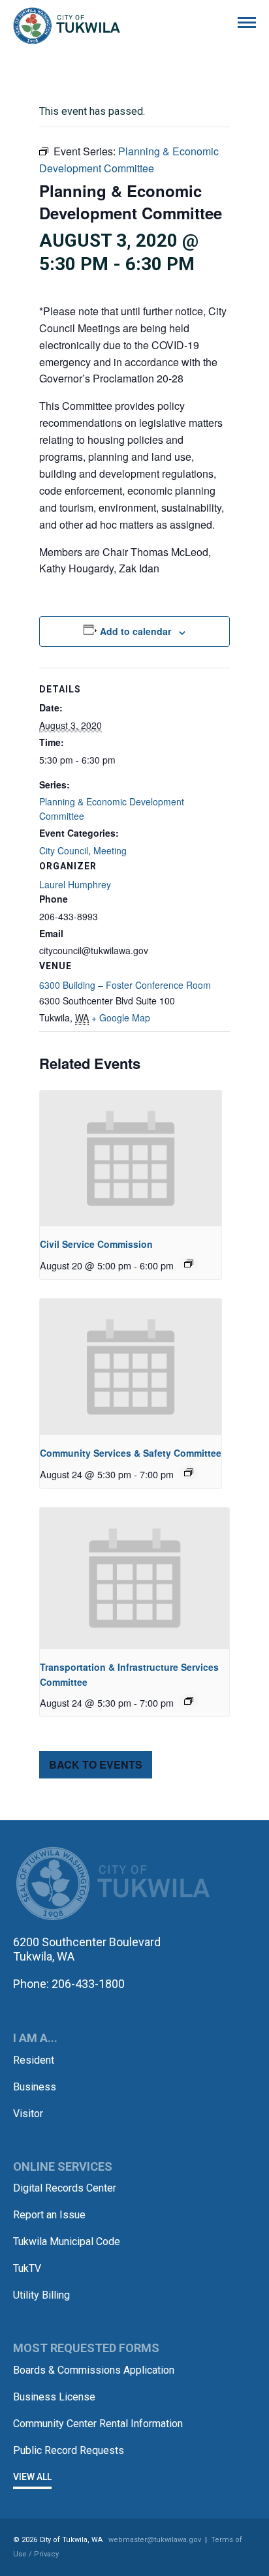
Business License (54, 2397)
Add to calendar (135, 631)
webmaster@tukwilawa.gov (155, 2540)
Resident (34, 2060)
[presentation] (131, 1159)
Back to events (96, 1764)
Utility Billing (41, 2295)
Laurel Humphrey (75, 884)
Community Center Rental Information (98, 2424)
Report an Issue (49, 2215)
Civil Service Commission (96, 1244)
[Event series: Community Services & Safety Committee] (189, 1472)
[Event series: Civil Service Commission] (189, 1264)
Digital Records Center (65, 2188)
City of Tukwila (67, 26)
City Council (64, 850)
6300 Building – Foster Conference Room (125, 985)
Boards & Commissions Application (94, 2370)
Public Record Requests (69, 2450)
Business (35, 2087)
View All (32, 2477)
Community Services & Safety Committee (131, 1453)
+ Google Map (121, 1017)
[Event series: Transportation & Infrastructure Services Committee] (189, 1701)
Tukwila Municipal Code (67, 2242)
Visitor (28, 2114)
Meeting (110, 850)
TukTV (27, 2268)
